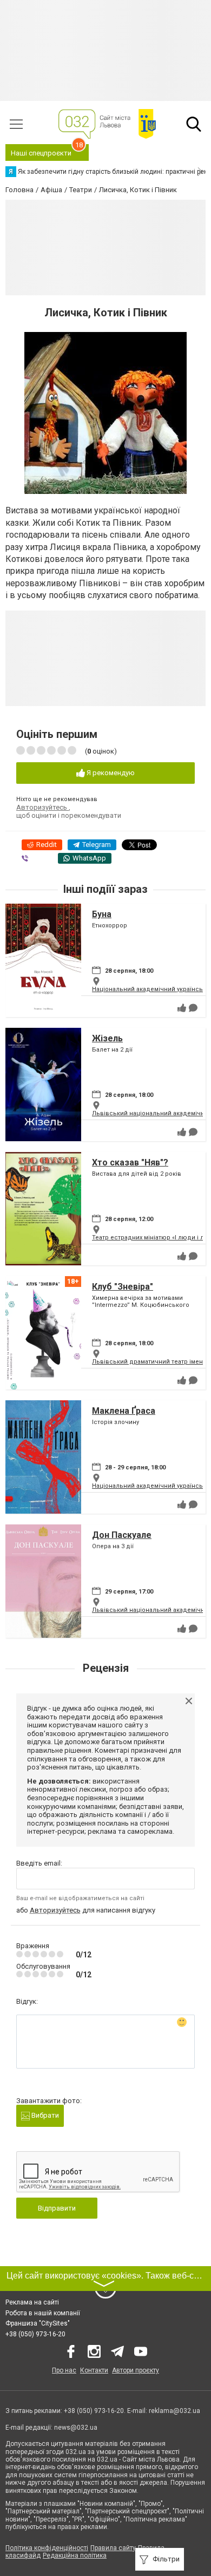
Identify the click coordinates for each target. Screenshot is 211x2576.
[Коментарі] (193, 1008)
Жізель (107, 1038)
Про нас (64, 2370)
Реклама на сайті (32, 2302)
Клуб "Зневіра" (123, 1287)
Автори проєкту (136, 2370)
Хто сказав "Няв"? (130, 1162)
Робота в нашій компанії (43, 2313)
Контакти (94, 2370)
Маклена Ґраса (124, 1411)
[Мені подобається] (182, 1008)
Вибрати (44, 2115)
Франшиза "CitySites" (38, 2323)
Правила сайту (113, 2548)
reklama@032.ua (174, 2411)
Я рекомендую (110, 773)
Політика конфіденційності (47, 2548)
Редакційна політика (75, 2555)
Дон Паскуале (122, 1535)
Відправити (57, 2208)
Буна (102, 914)
